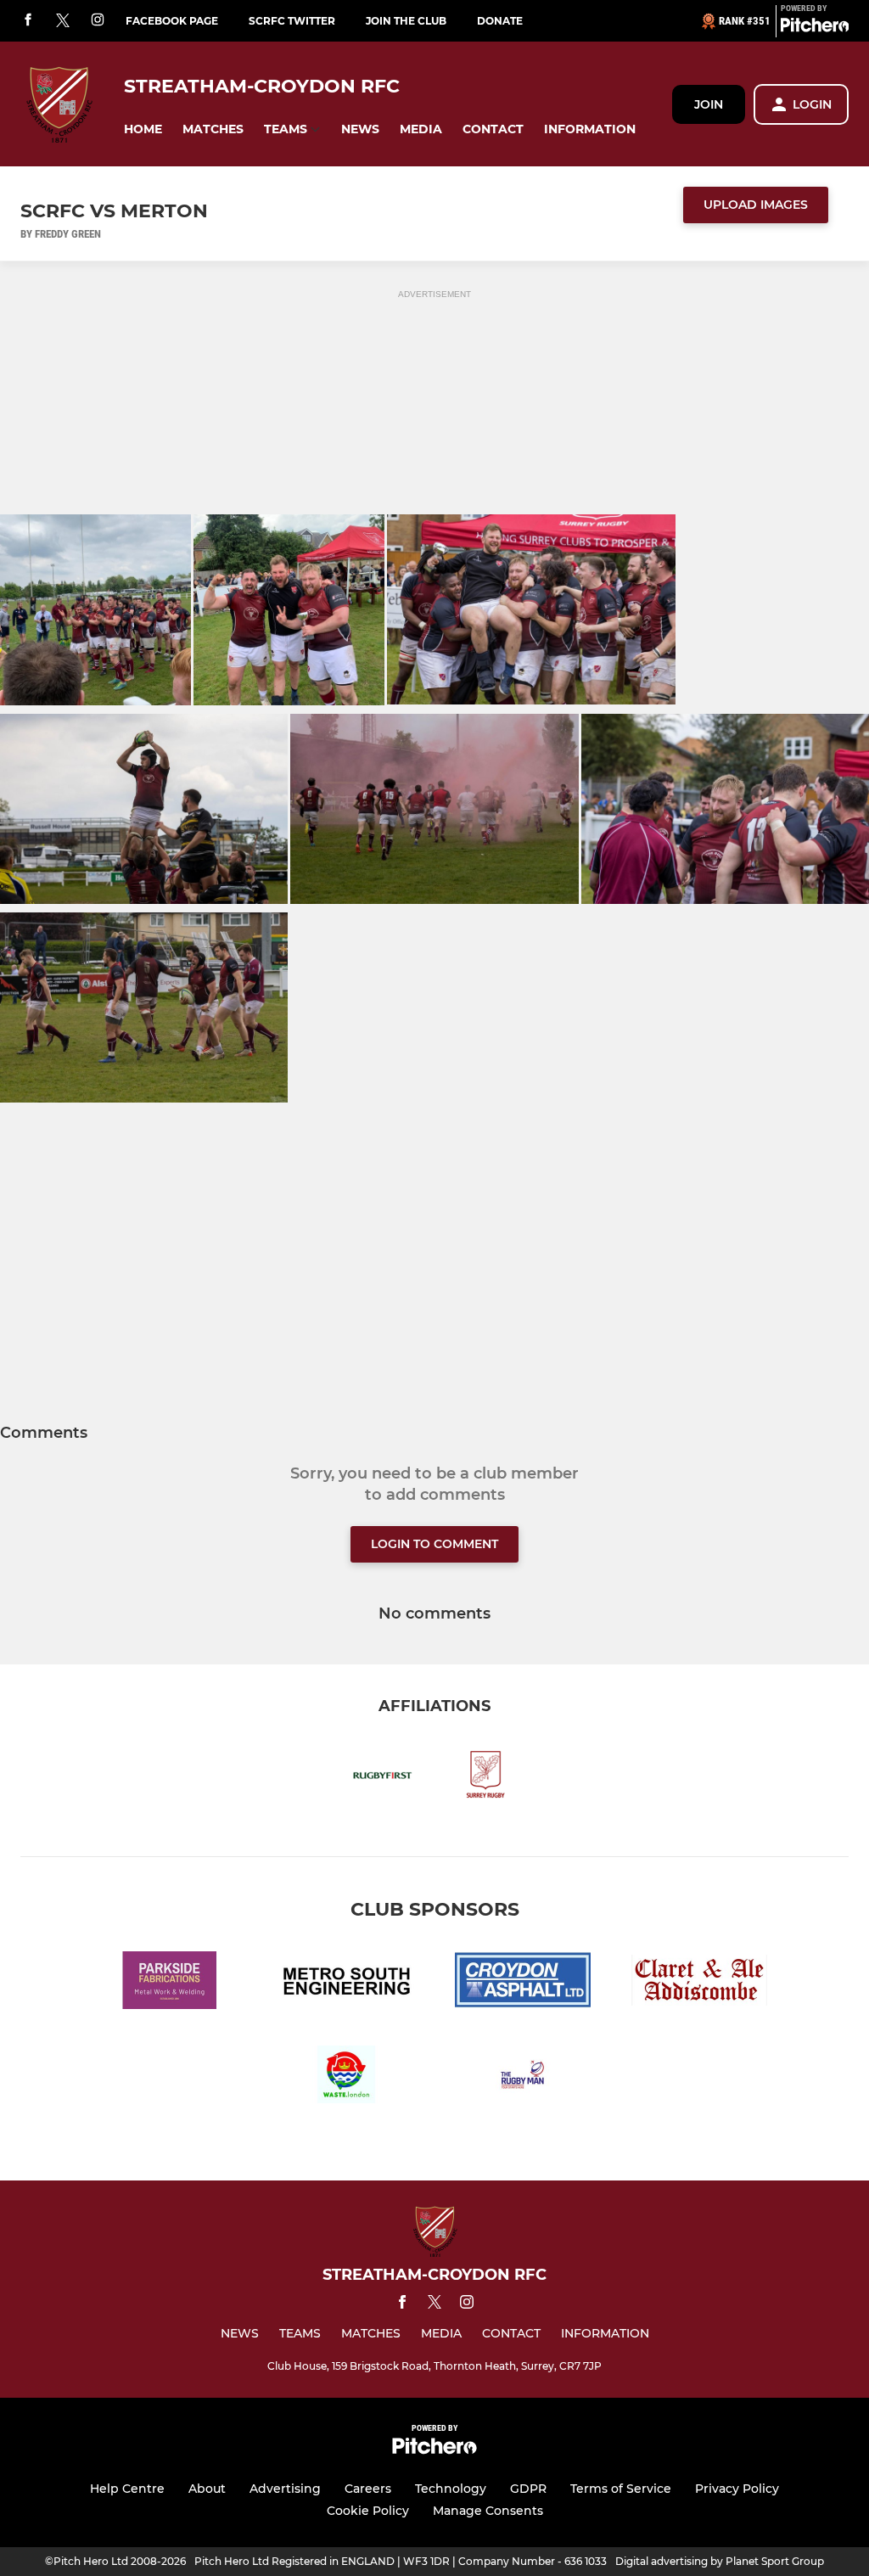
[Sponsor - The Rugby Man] (523, 2077)
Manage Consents (488, 2511)
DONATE (500, 21)
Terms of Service (621, 2489)
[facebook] (28, 21)
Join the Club (406, 21)
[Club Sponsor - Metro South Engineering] (346, 1983)
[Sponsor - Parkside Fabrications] (170, 1983)
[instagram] (98, 21)
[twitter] (63, 21)
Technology (451, 2489)
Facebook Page (172, 21)
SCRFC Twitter (292, 21)
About (207, 2489)
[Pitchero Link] (815, 28)
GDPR (528, 2489)
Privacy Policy (737, 2489)
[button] (143, 129)
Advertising (285, 2489)
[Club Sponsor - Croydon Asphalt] (523, 1983)
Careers (368, 2489)
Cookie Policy (368, 2511)
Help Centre (127, 2489)
